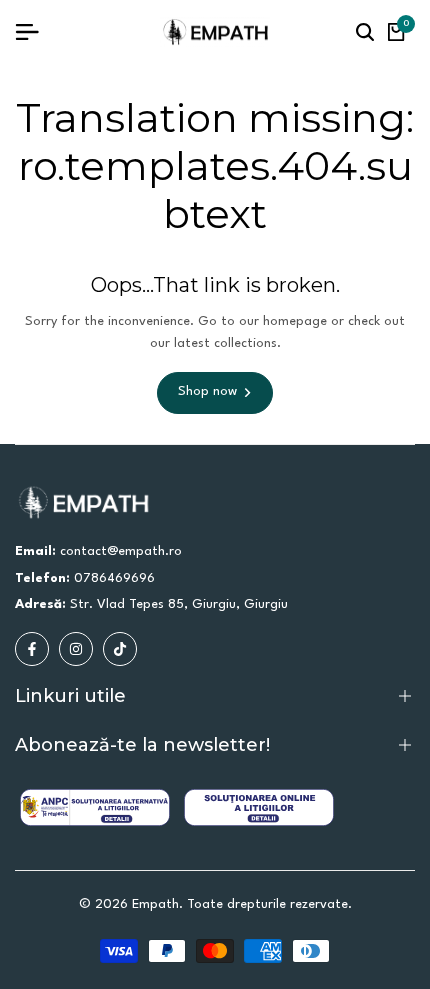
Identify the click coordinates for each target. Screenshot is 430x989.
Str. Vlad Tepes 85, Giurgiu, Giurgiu (179, 604)
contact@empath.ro (121, 551)
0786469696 (114, 578)
